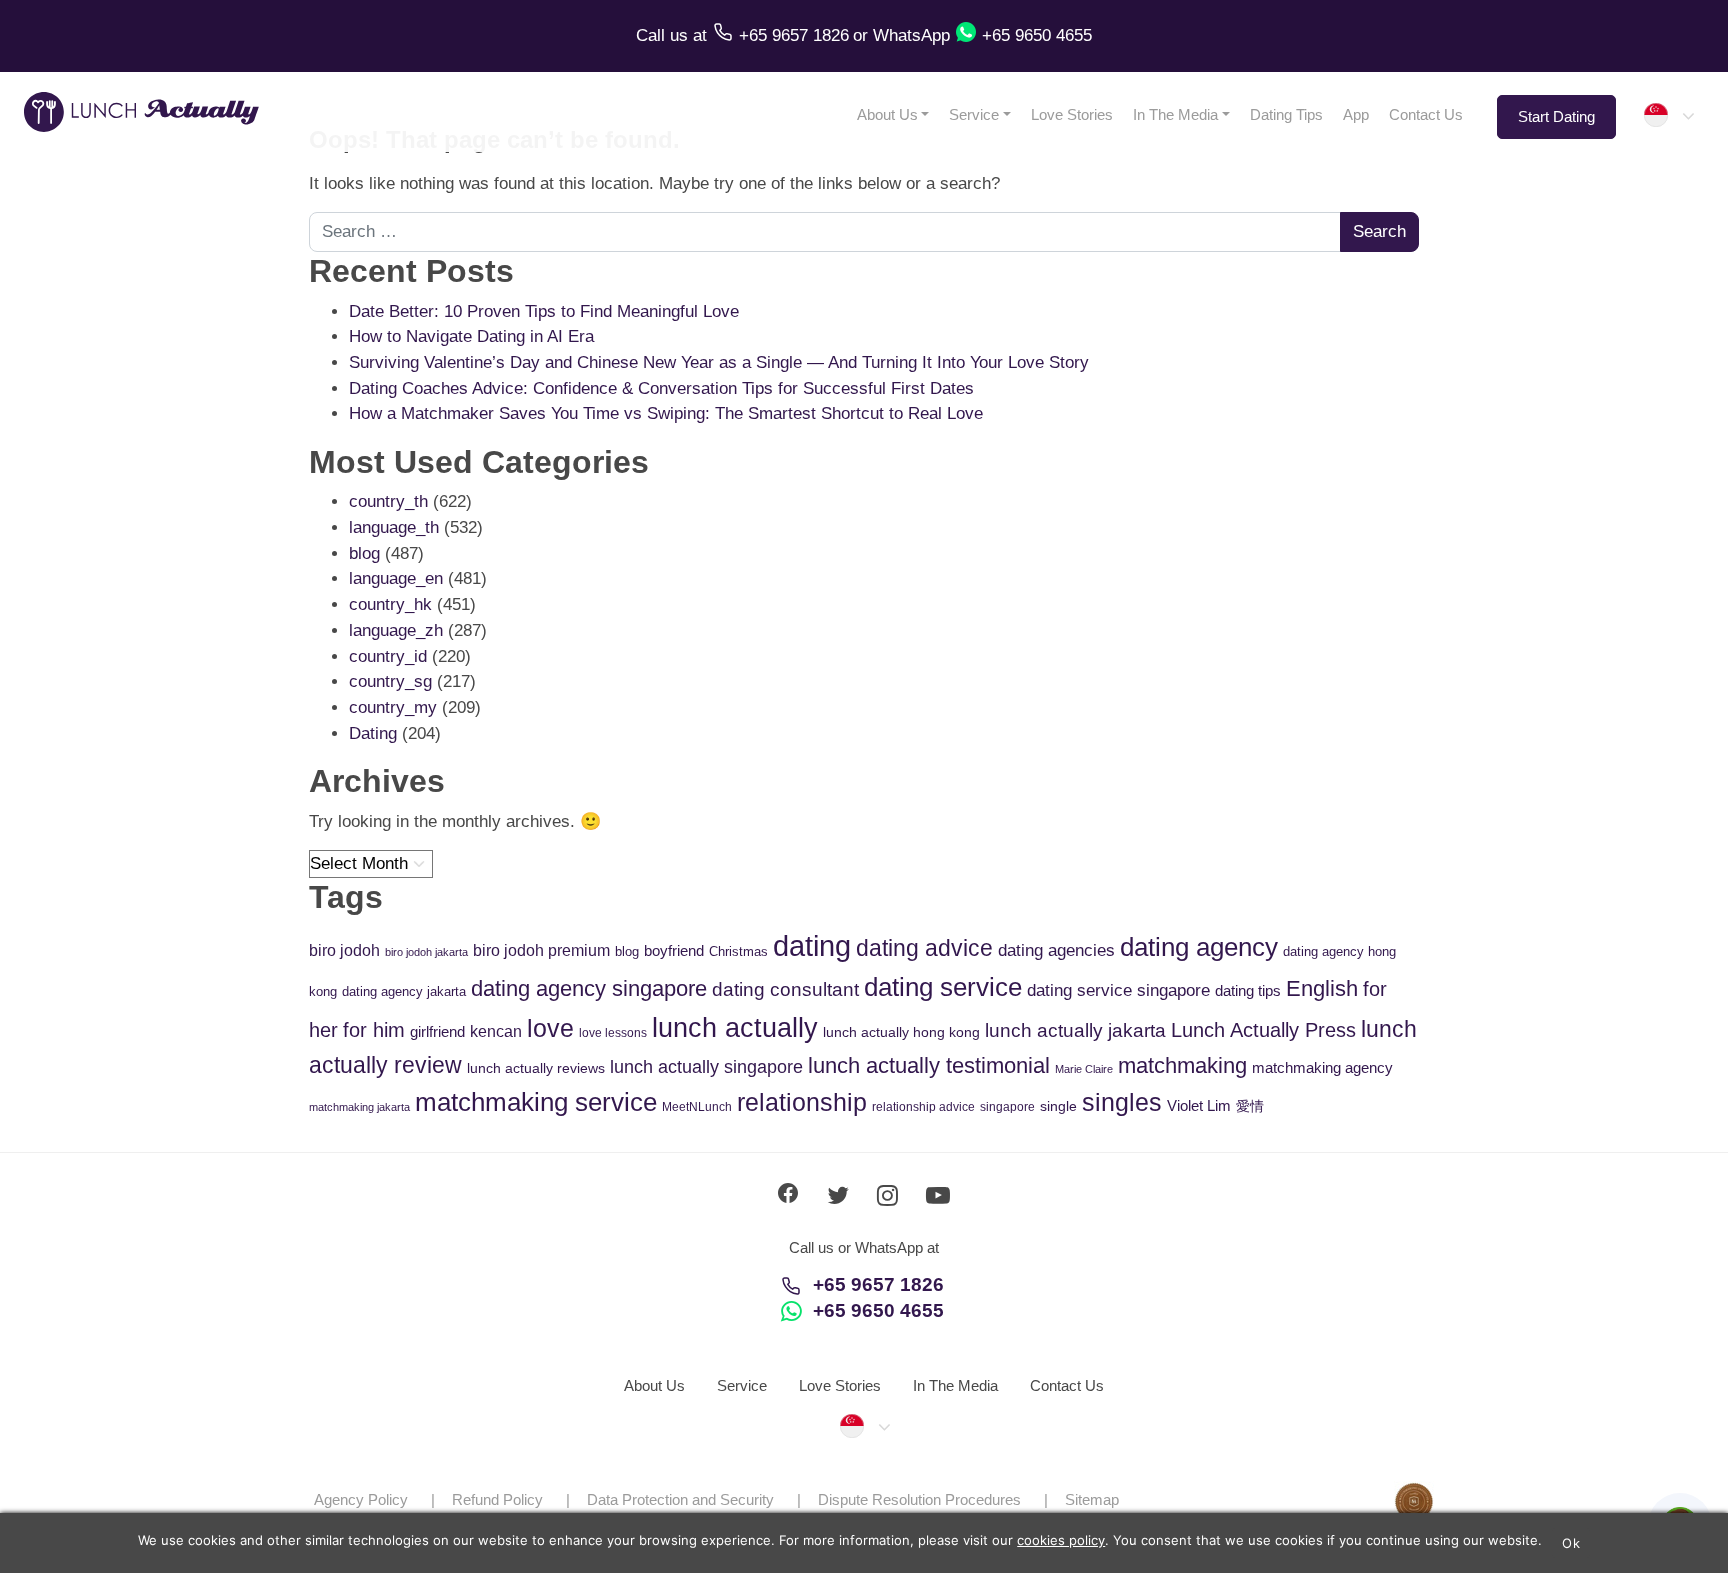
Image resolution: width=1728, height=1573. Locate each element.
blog (364, 553)
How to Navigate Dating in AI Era (471, 336)
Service (974, 114)
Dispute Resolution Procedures (919, 1499)
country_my (393, 707)
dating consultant (785, 989)
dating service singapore (1118, 990)
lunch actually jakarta (1075, 1030)
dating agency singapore (589, 988)
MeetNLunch (697, 1107)
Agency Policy (361, 1499)
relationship (802, 1102)
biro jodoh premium (541, 950)
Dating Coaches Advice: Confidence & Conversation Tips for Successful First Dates (661, 388)
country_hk (390, 604)
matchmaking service (536, 1102)
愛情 (1250, 1106)
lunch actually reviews (536, 1068)
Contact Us (1426, 114)
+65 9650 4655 (878, 1310)
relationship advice (923, 1107)
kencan (496, 1031)
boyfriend (674, 950)
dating (812, 945)
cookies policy (1061, 1540)
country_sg (390, 681)
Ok (1571, 1543)
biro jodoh (344, 950)
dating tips (1248, 990)
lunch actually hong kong (901, 1032)
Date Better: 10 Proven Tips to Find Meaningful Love (544, 311)
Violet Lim (1199, 1105)
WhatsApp (911, 35)
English (1322, 988)
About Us (887, 114)
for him (374, 1030)
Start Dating (1556, 116)
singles (1122, 1102)
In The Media (1175, 114)
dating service (943, 987)
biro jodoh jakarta (426, 952)
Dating (373, 733)
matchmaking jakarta (359, 1107)
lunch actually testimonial (929, 1065)
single (1058, 1106)
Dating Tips (1286, 114)
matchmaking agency (1322, 1067)
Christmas (738, 951)
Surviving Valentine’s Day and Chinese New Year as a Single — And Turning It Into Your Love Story (719, 362)
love (550, 1028)
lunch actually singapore (706, 1066)
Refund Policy (497, 1499)
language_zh (396, 630)
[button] (1668, 115)
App (1356, 114)
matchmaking (1182, 1065)
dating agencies (1056, 950)
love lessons (613, 1033)
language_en (396, 578)
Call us (664, 35)
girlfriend (437, 1031)
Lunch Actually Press (1263, 1030)
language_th (394, 527)
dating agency (1199, 947)
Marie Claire (1084, 1069)
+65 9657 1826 (878, 1284)
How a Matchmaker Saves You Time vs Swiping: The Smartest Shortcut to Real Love (666, 413)
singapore (1007, 1107)
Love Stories (1072, 114)
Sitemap (1092, 1499)
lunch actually (735, 1027)
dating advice (924, 948)
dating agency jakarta (404, 991)
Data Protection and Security (680, 1499)
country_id (388, 656)
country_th (388, 501)
